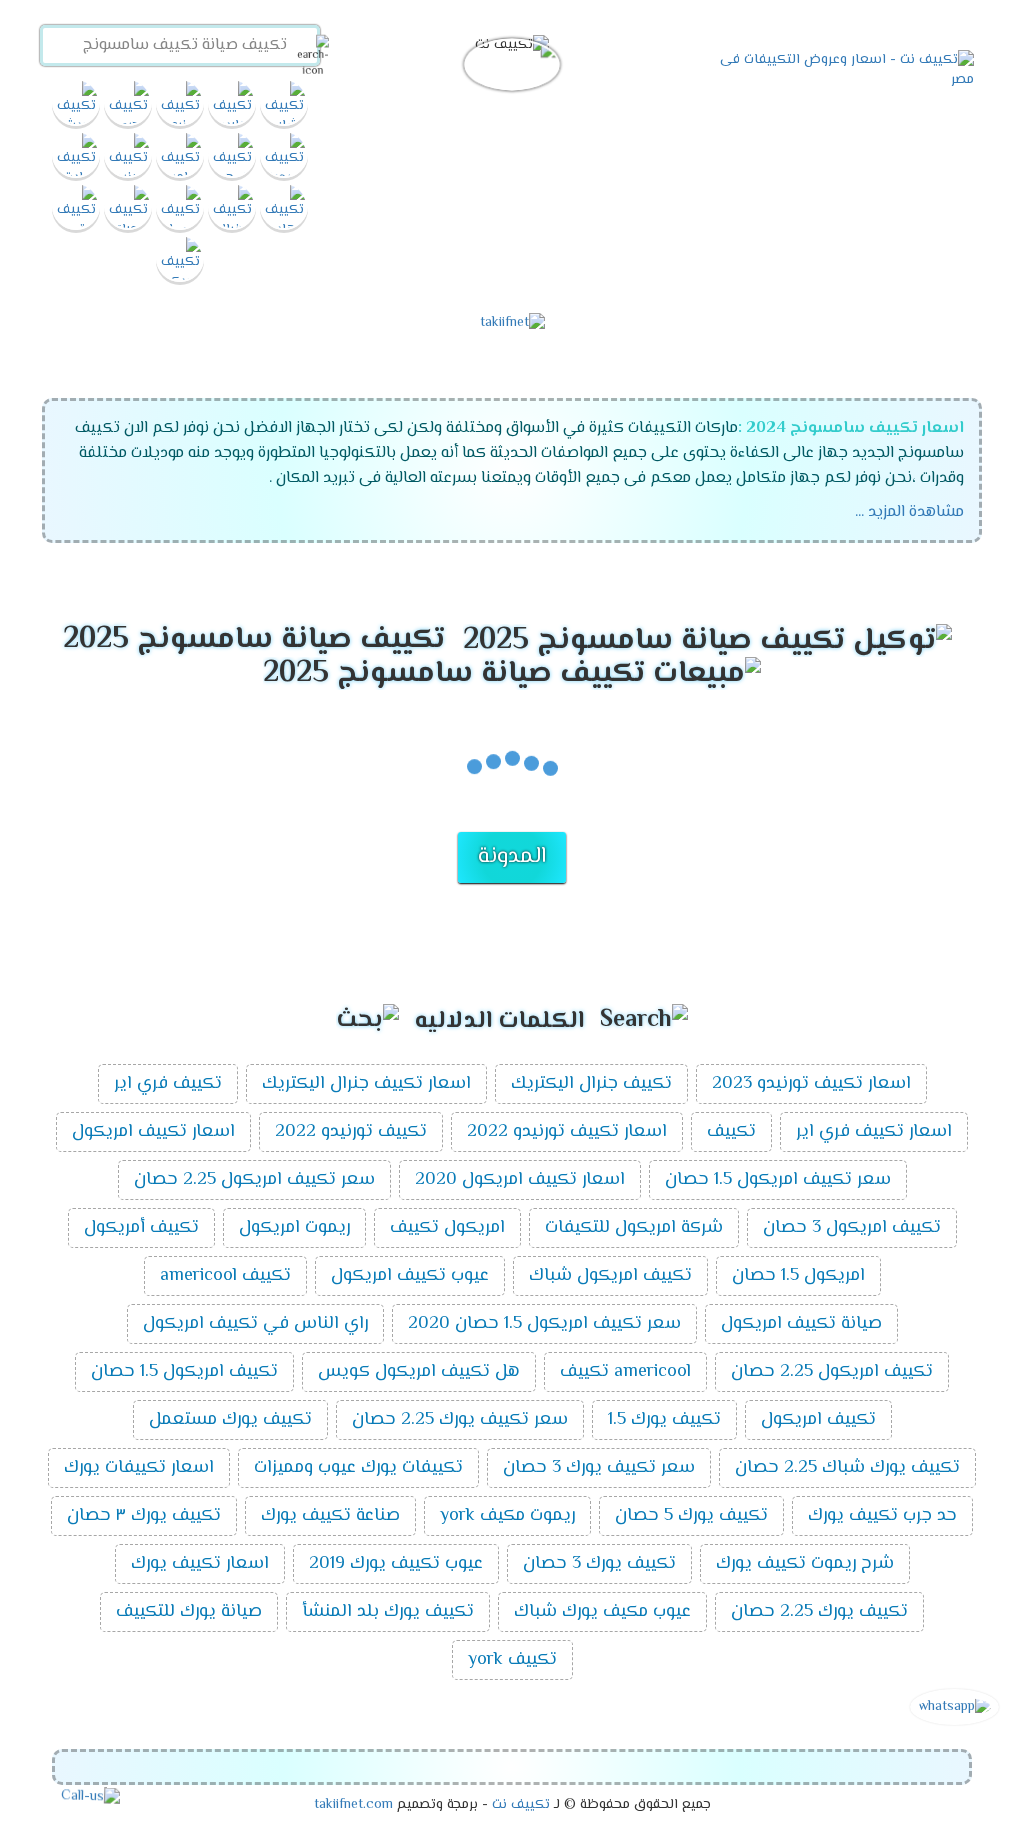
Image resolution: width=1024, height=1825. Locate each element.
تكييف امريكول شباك (610, 1276)
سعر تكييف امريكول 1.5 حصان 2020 (544, 1324)
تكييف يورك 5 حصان (691, 1516)
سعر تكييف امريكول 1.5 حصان (778, 1180)
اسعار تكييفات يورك (139, 1468)
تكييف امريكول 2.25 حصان (832, 1372)
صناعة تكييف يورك (330, 1516)
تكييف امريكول (818, 1420)
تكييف (731, 1132)
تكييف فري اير (168, 1084)
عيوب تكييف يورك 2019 (396, 1564)
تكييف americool (225, 1276)
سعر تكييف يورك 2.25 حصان (460, 1420)
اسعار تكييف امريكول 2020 (520, 1180)
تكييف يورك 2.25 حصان (819, 1612)
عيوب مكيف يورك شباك (602, 1612)
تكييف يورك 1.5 (664, 1420)
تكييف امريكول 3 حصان (852, 1228)
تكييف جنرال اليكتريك (591, 1084)
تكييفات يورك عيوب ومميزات (358, 1468)
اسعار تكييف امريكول (153, 1132)
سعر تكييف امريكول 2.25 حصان (254, 1180)
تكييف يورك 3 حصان (599, 1564)
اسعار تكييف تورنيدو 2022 (567, 1132)
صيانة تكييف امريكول (801, 1324)
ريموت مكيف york (507, 1516)
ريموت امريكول (294, 1228)
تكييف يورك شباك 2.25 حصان (847, 1468)
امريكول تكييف (447, 1228)
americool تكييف (625, 1372)
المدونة (512, 857)
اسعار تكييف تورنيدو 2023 (811, 1084)
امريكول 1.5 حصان (798, 1276)
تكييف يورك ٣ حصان (144, 1516)
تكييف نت (521, 1805)
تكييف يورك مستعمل (230, 1420)
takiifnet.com (353, 1805)
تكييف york (512, 1660)
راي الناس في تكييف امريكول (255, 1324)
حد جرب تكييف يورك (882, 1516)
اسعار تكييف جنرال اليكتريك (366, 1084)
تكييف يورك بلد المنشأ (388, 1612)
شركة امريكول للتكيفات (634, 1228)
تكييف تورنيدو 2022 (351, 1132)
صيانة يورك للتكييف (189, 1612)
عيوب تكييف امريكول (410, 1276)
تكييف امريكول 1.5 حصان (184, 1372)
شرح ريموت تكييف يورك (805, 1564)
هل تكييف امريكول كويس (419, 1372)
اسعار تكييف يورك (200, 1564)
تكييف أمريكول (141, 1228)
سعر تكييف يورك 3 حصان (599, 1468)
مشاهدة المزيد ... (909, 512)
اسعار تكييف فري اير (874, 1132)
